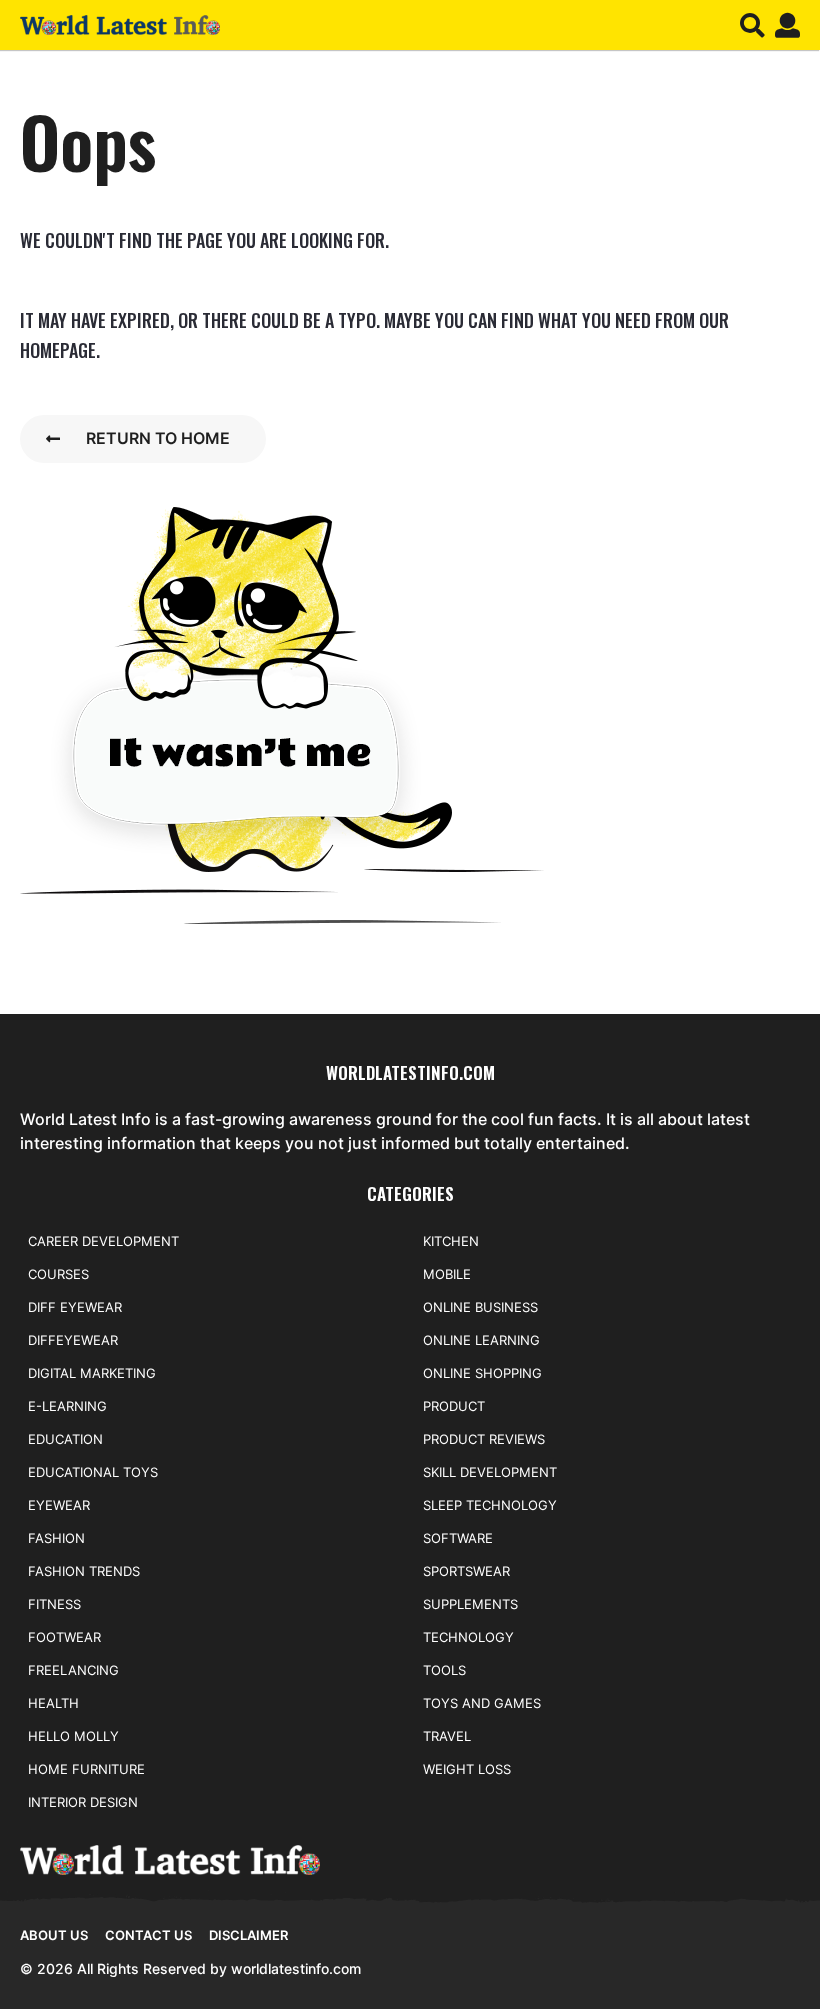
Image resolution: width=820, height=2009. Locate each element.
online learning (481, 1340)
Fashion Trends (84, 1571)
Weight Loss (467, 1769)
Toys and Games (482, 1703)
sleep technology (490, 1505)
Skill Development (490, 1472)
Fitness (54, 1604)
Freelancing (73, 1670)
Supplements (470, 1604)
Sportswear (466, 1571)
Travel (447, 1736)
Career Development (103, 1241)
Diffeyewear (73, 1340)
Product (454, 1406)
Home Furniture (86, 1769)
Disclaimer (248, 1935)
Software (458, 1538)
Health (53, 1703)
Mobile (447, 1274)
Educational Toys (93, 1472)
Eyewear (59, 1505)
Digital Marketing (92, 1373)
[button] (752, 25)
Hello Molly (73, 1736)
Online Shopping (482, 1373)
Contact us (148, 1935)
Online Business (480, 1307)
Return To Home (158, 438)
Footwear (64, 1637)
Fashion (56, 1538)
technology (468, 1637)
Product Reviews (484, 1439)
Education (65, 1439)
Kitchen (451, 1241)
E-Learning (67, 1406)
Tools (444, 1670)
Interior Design (83, 1802)
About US (54, 1935)
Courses (58, 1274)
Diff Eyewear (75, 1307)
